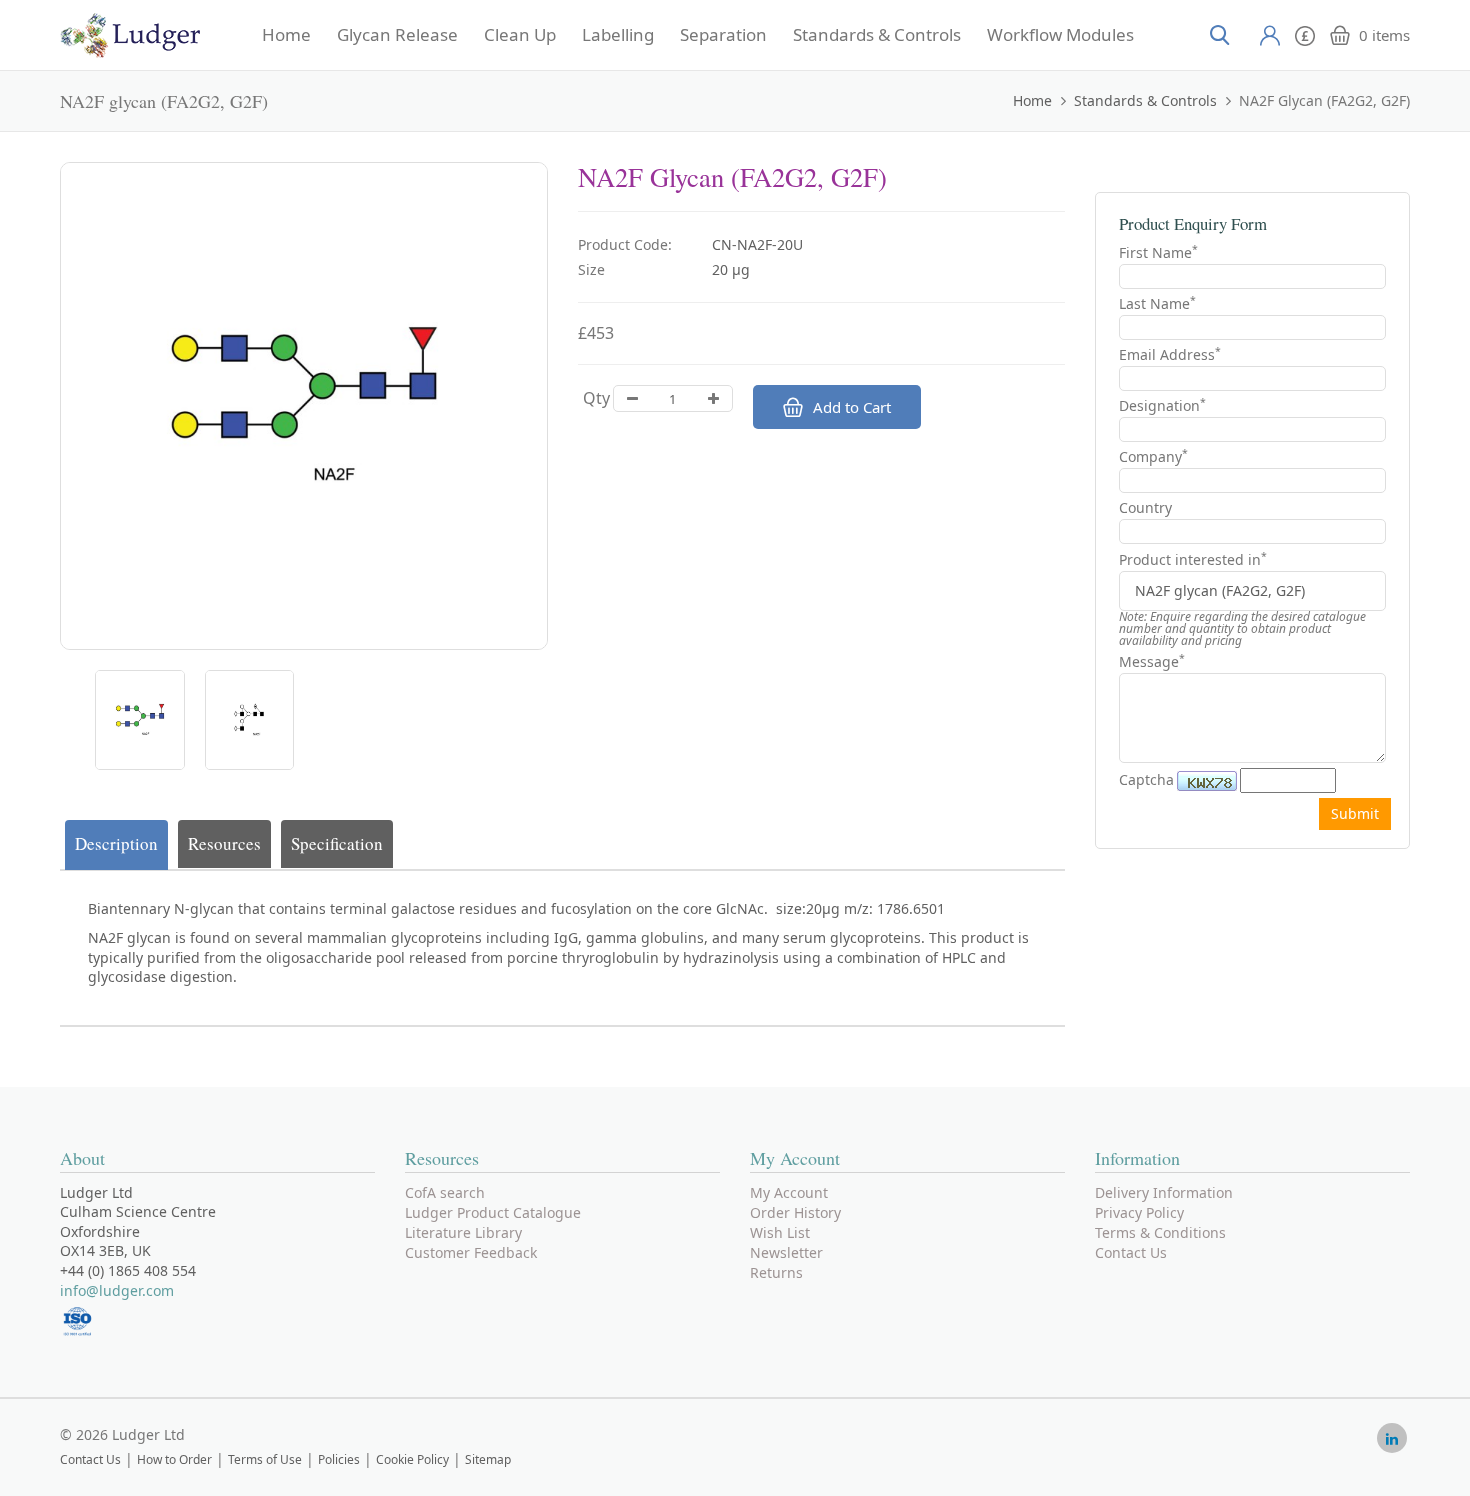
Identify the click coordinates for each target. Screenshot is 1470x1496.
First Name (1158, 252)
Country (1145, 507)
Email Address (1170, 354)
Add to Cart (852, 407)
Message (1152, 661)
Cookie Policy (412, 1459)
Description (116, 843)
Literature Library (463, 1232)
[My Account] (1270, 35)
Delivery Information (1164, 1192)
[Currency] (1305, 33)
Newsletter (786, 1252)
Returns (776, 1272)
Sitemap (488, 1459)
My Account (789, 1192)
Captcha (1146, 779)
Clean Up (520, 35)
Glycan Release (397, 35)
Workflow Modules (1060, 35)
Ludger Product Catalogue (493, 1212)
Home (286, 35)
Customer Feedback (471, 1252)
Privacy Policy (1139, 1212)
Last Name (1157, 303)
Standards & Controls (877, 35)
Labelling (618, 35)
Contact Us (1131, 1252)
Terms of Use (265, 1459)
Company (1153, 456)
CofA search (445, 1192)
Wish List (780, 1232)
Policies (339, 1459)
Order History (795, 1212)
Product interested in (1193, 560)
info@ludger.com (117, 1290)
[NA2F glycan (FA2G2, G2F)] (140, 720)
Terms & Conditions (1160, 1232)
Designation (1162, 405)
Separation (723, 35)
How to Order (174, 1459)
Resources (224, 843)
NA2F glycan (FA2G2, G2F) (1324, 100)
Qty (596, 398)
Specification (337, 843)
